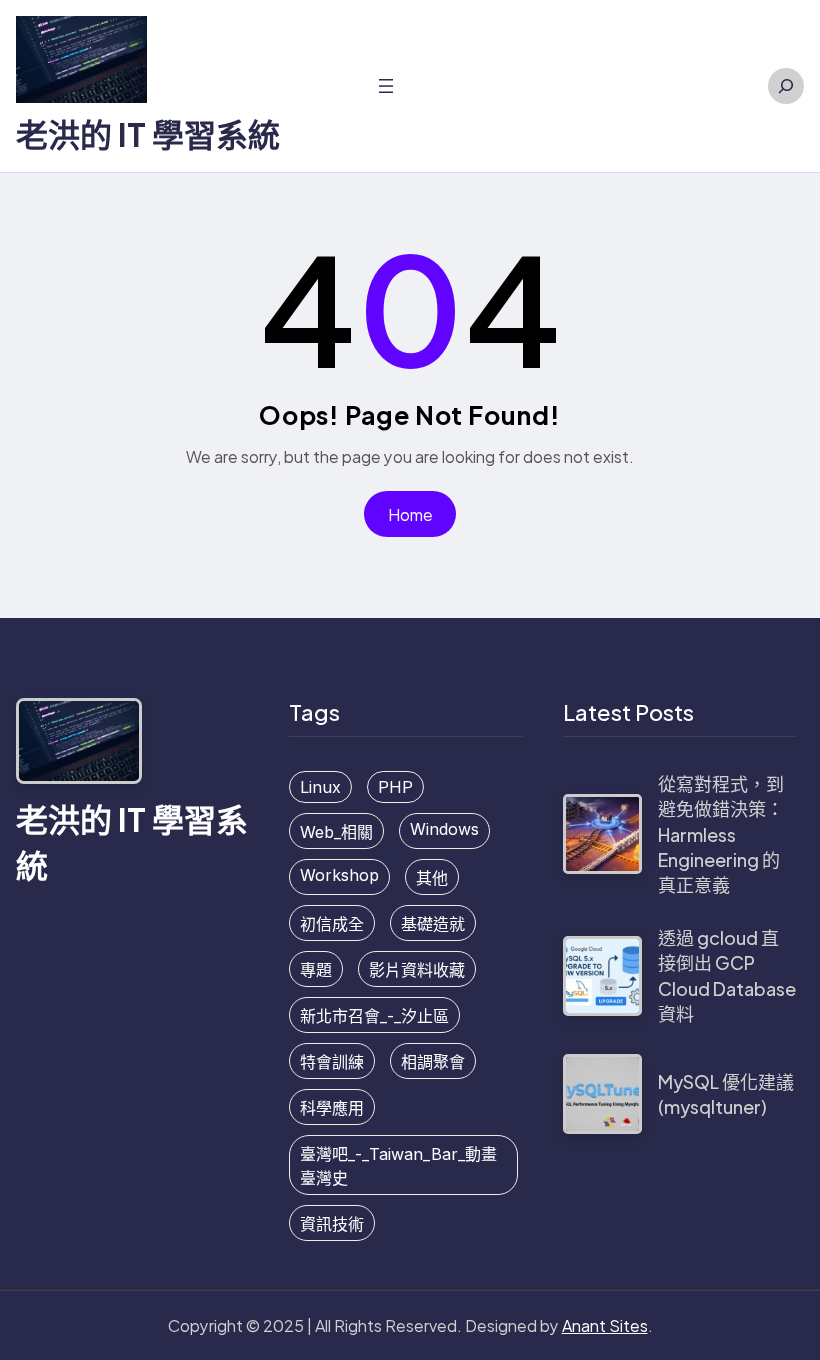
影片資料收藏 (417, 970)
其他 (432, 878)
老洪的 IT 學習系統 (148, 134)
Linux (320, 787)
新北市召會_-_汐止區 (374, 1016)
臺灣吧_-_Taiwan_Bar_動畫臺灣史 (398, 1166)
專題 (316, 970)
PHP (395, 787)
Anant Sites (605, 1325)
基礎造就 (433, 924)
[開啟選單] (386, 86)
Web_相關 (336, 832)
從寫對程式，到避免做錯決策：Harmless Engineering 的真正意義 (721, 834)
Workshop (339, 875)
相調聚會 (433, 1062)
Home (410, 514)
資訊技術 (332, 1224)
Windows (444, 829)
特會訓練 (332, 1062)
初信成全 (332, 924)
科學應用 (332, 1108)
